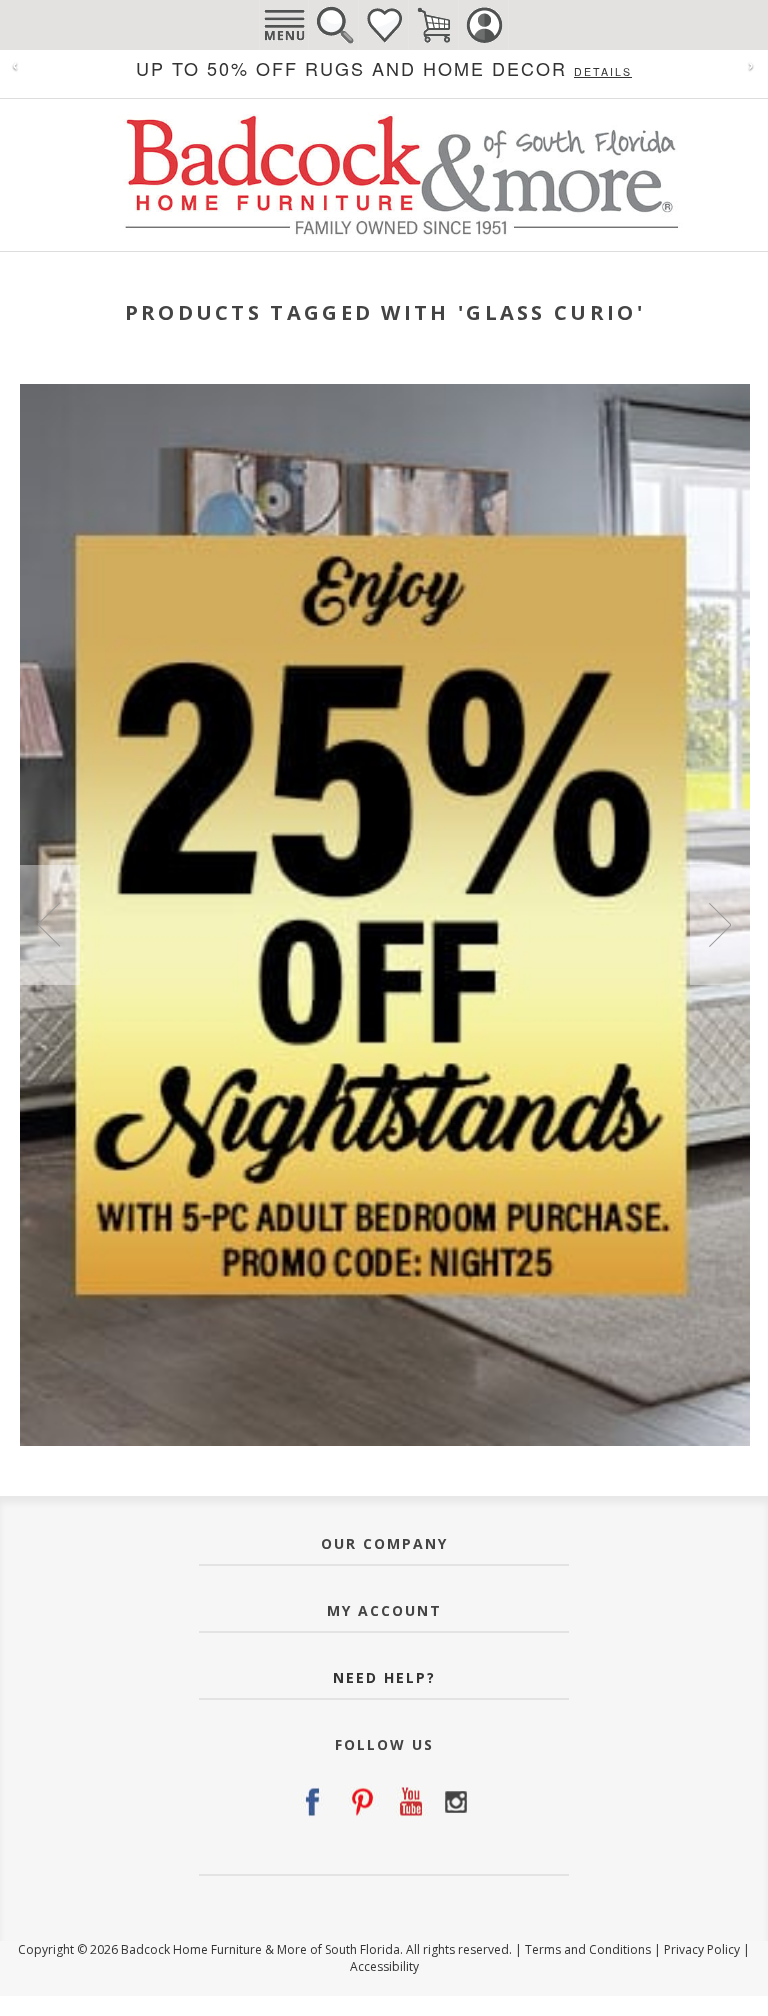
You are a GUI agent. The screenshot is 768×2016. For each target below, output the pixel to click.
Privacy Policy (702, 1949)
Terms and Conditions (588, 1949)
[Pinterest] (360, 1802)
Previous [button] (50, 925)
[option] (385, 915)
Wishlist (384, 25)
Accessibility (384, 1966)
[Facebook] (312, 1802)
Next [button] (720, 925)
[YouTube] (408, 1802)
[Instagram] (456, 1802)
